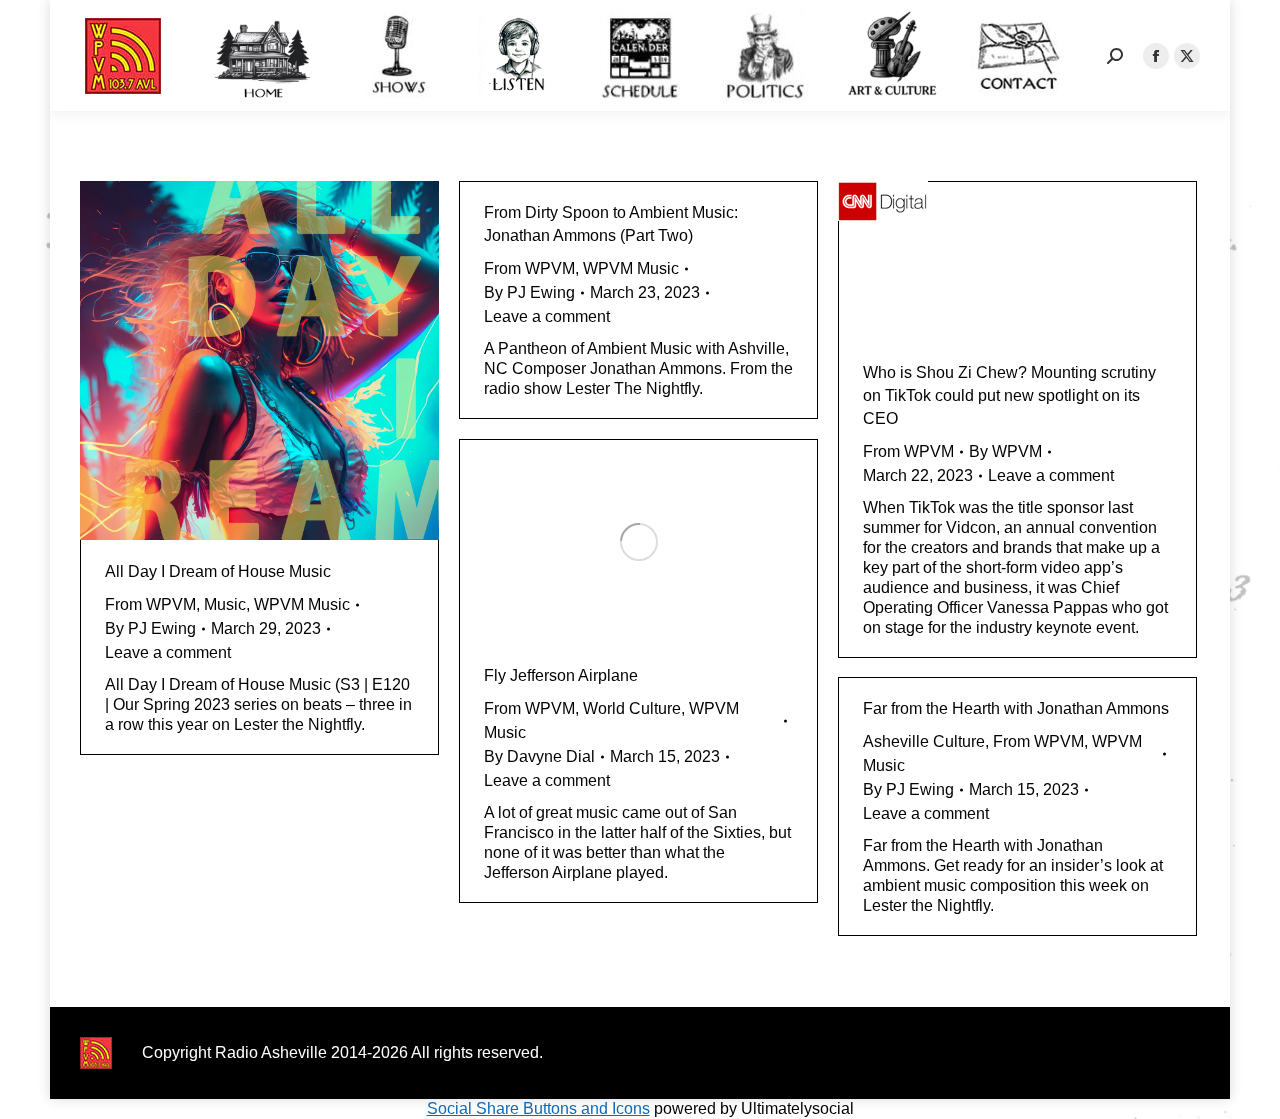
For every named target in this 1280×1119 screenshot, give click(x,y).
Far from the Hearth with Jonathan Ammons (1016, 708)
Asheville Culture (924, 741)
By (150, 628)
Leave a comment (168, 652)
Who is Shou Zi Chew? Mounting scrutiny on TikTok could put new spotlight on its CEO (1009, 395)
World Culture (632, 708)
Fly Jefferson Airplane (561, 675)
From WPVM (150, 604)
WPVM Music (302, 604)
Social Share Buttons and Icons (538, 1108)
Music (225, 604)
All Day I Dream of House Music (218, 571)
